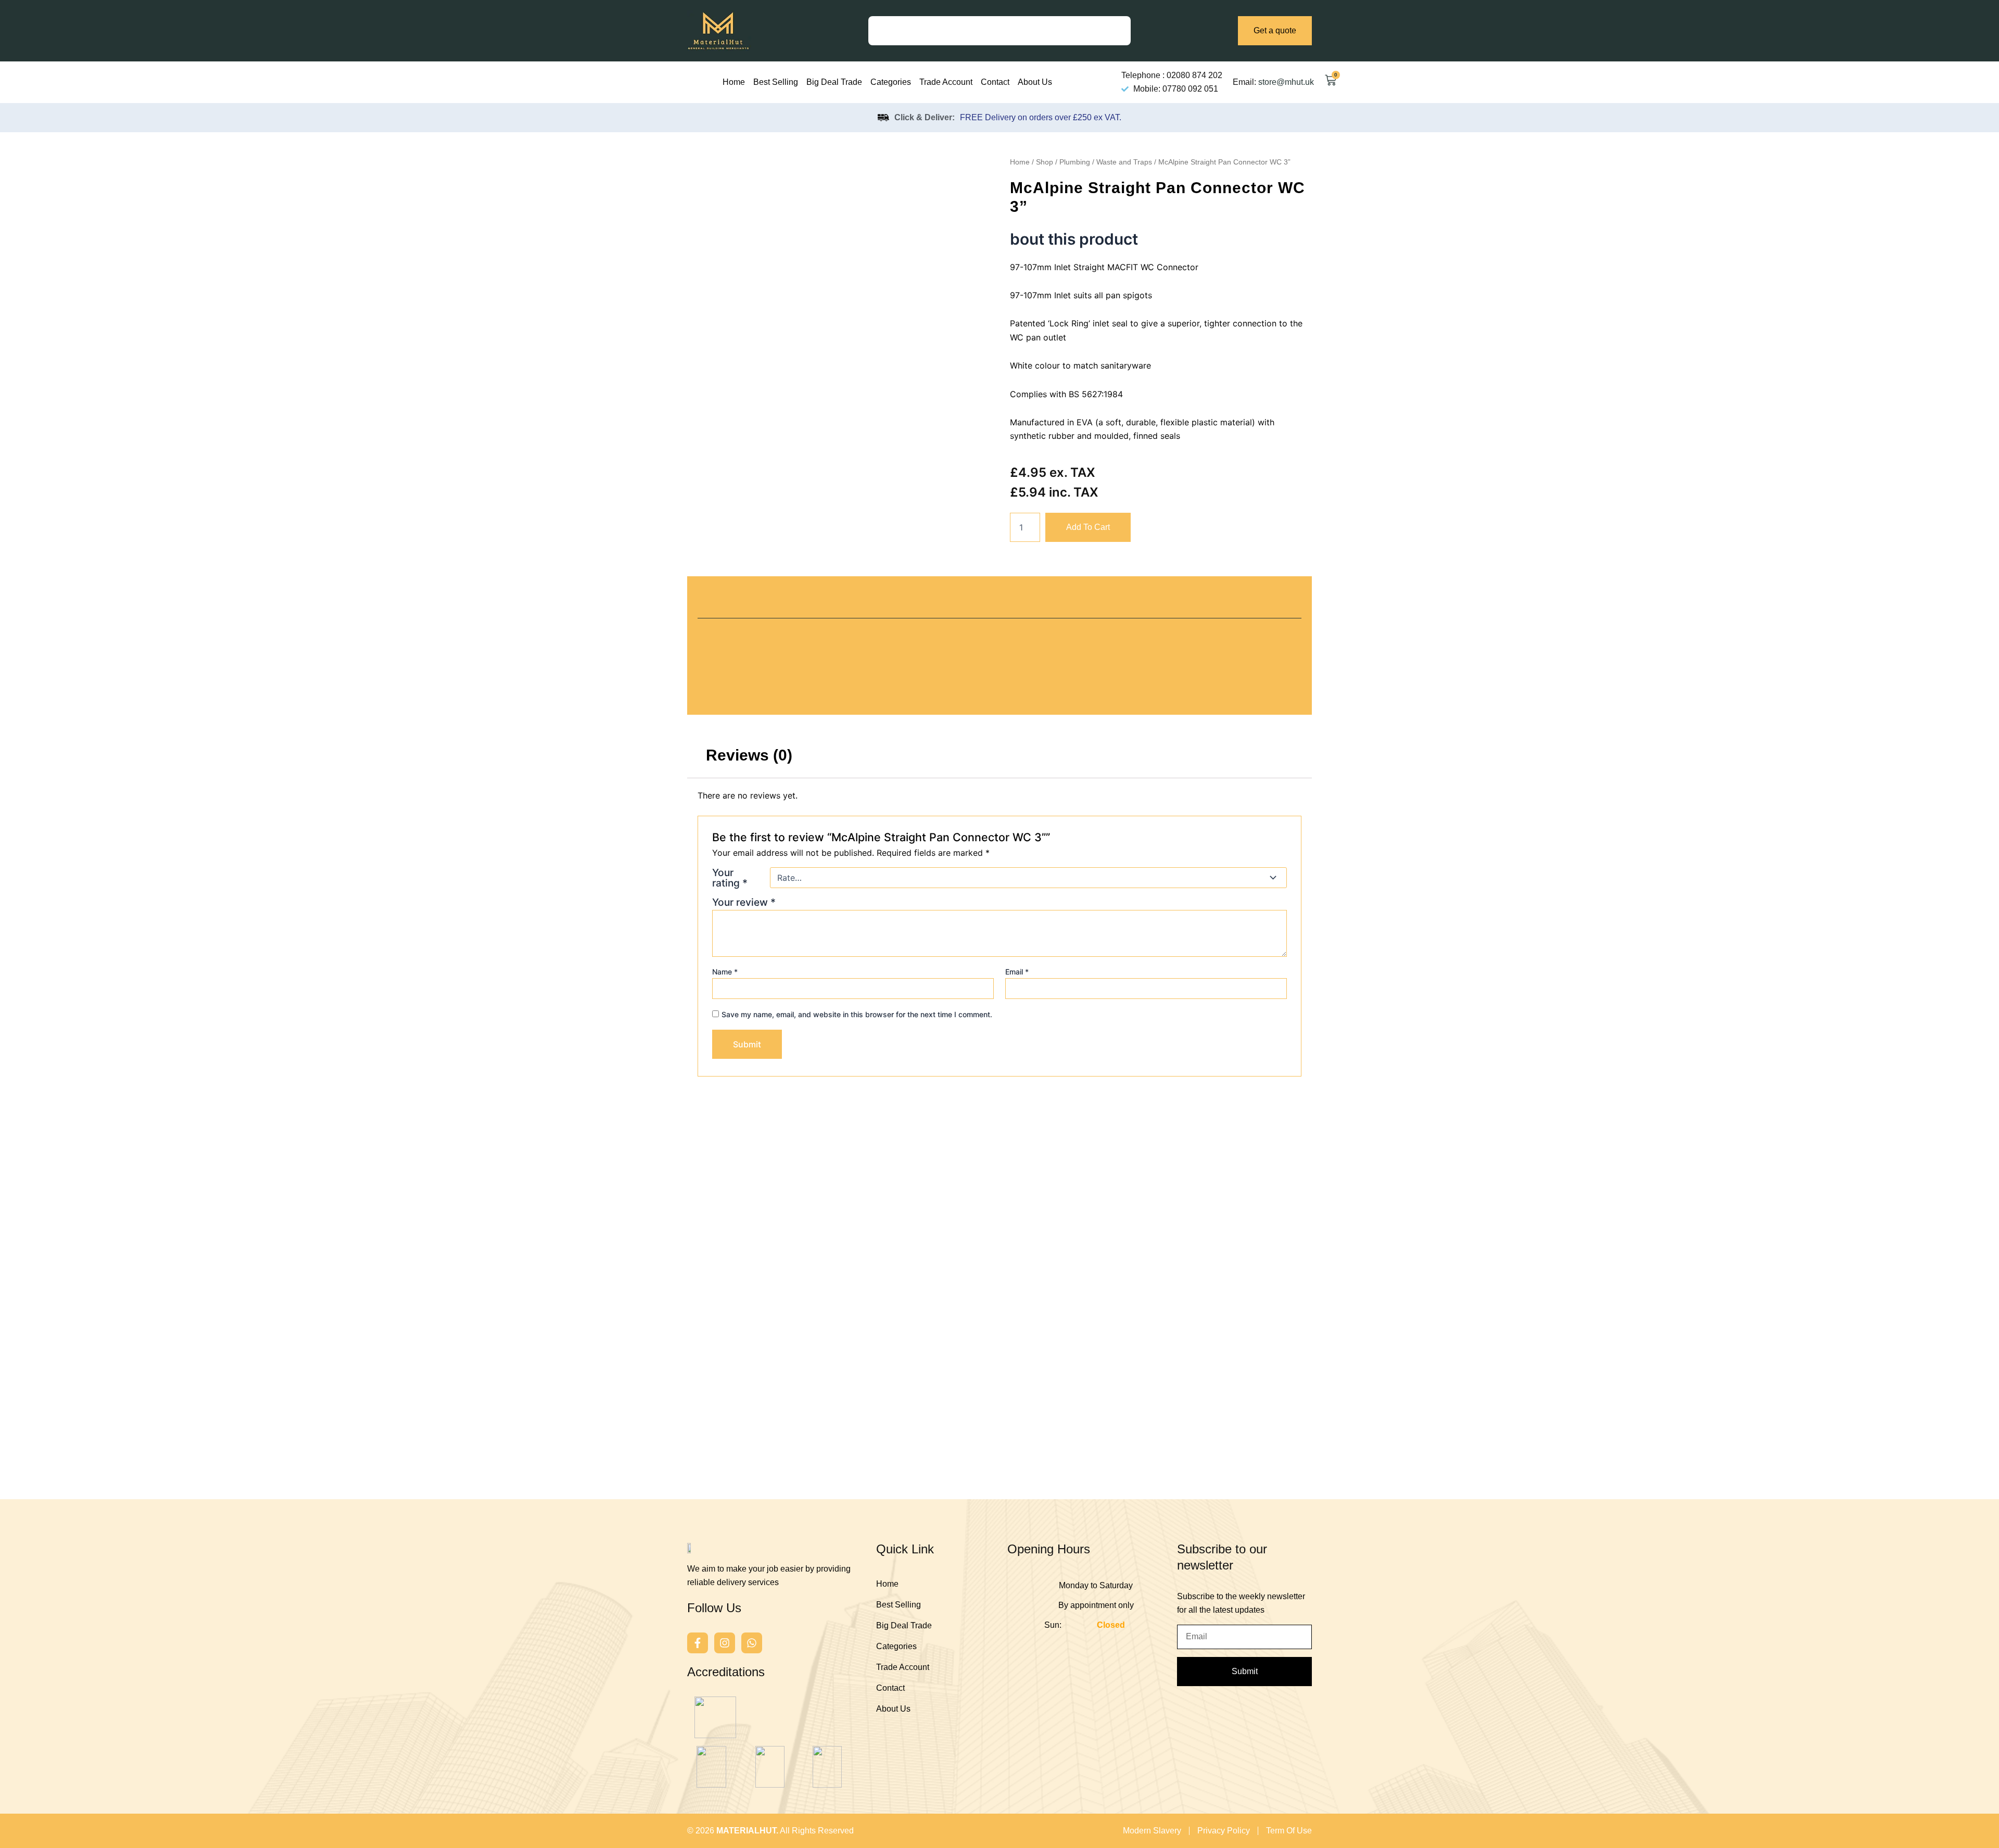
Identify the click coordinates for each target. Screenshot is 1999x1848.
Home (734, 82)
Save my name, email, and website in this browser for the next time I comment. (857, 1014)
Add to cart (1088, 527)
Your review (744, 902)
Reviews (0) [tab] (749, 755)
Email (1017, 972)
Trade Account (946, 82)
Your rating (730, 878)
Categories (891, 82)
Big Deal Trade (834, 82)
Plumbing (1075, 162)
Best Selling (776, 82)
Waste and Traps (1124, 162)
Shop (1045, 162)
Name (725, 972)
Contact (995, 82)
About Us (1035, 82)
